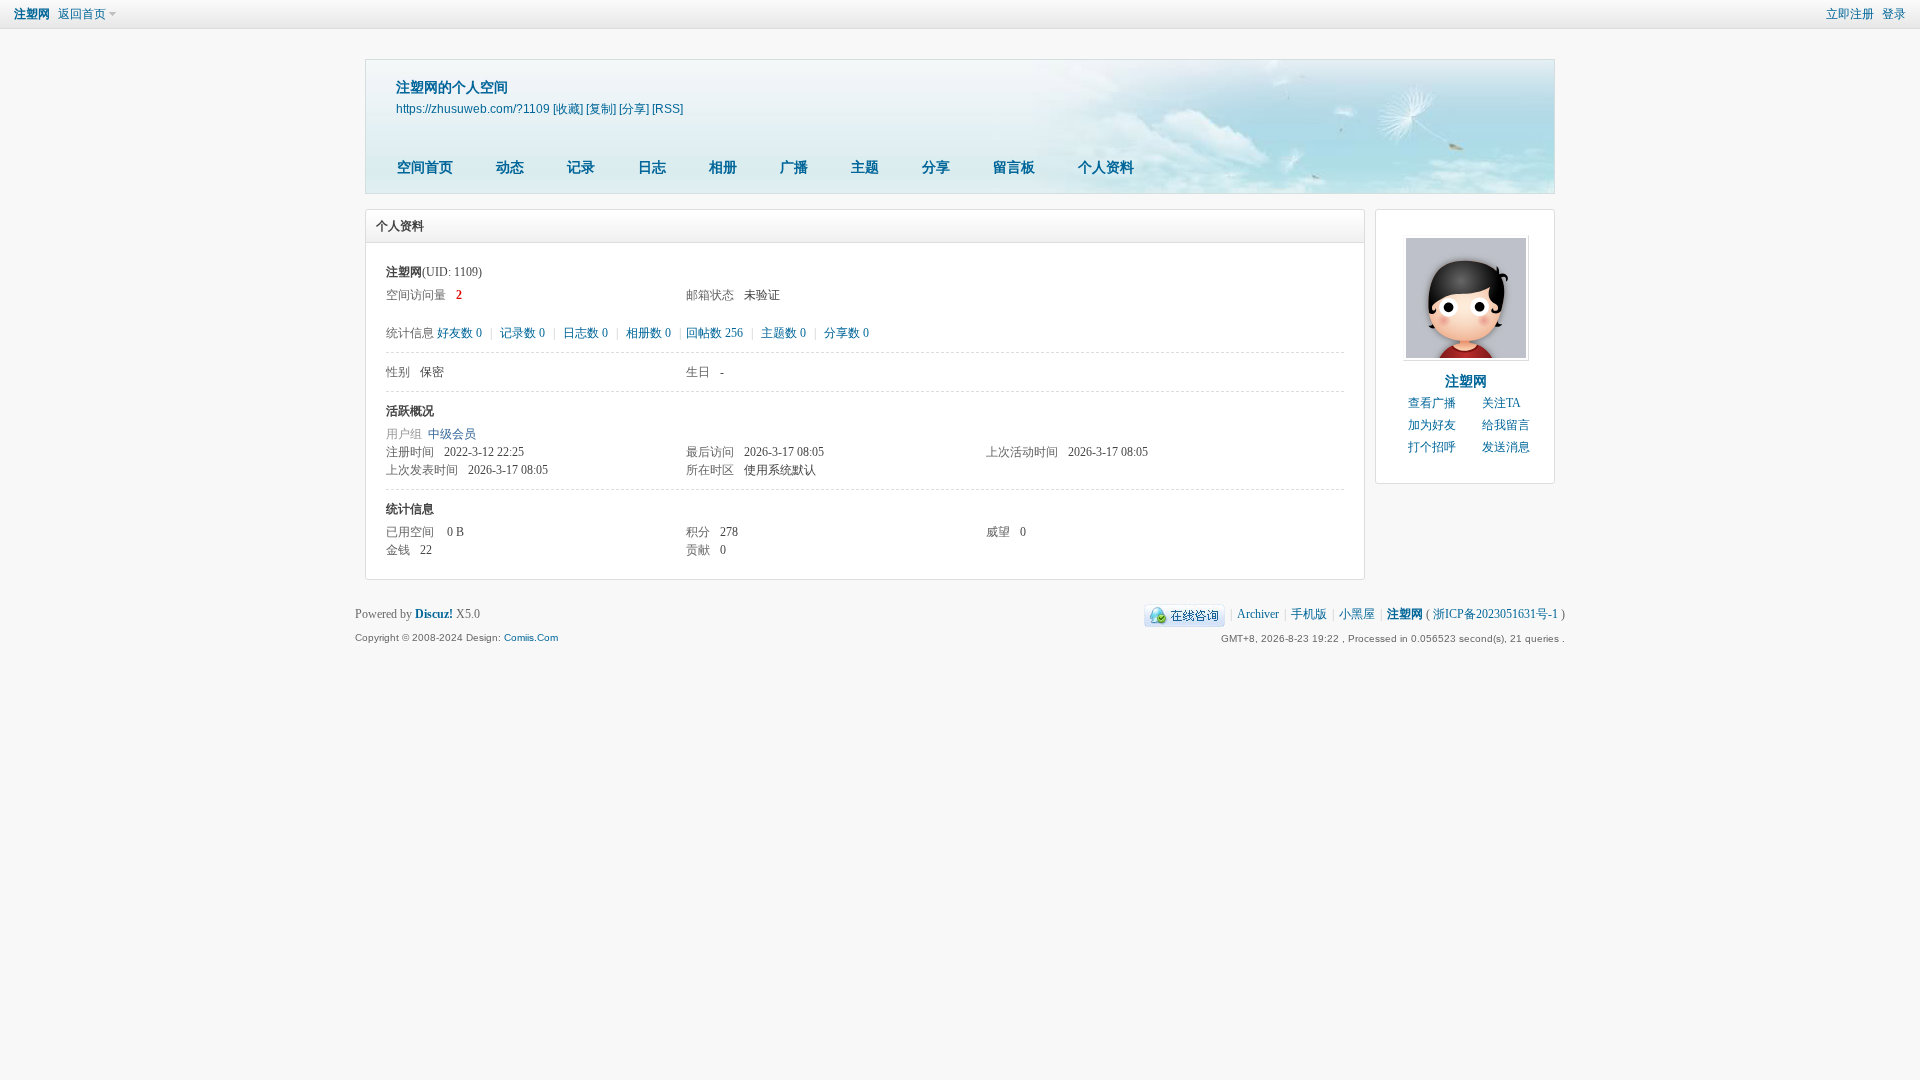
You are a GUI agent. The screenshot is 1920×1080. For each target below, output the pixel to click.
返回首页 (82, 14)
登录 (1894, 14)
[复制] (601, 108)
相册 (723, 167)
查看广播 (1432, 403)
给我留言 (1506, 425)
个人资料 (1106, 167)
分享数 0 (846, 333)
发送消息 (1506, 447)
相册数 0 (648, 333)
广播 (794, 167)
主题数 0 (783, 333)
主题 (865, 167)
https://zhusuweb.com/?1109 (473, 108)
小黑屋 (1357, 614)
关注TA (1501, 403)
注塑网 (32, 14)
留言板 (1014, 167)
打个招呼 (1432, 447)
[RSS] (667, 108)
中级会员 (452, 434)
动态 (510, 167)
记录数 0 (522, 333)
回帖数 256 (714, 333)
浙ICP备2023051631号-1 (1495, 614)
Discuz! (434, 614)
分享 (936, 167)
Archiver (1258, 614)
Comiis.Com (531, 637)
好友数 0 (459, 333)
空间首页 (425, 167)
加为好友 (1432, 425)
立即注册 (1850, 14)
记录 (581, 167)
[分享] (634, 108)
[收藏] (568, 108)
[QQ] (1184, 614)
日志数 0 (585, 333)
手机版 (1309, 614)
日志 (652, 167)
